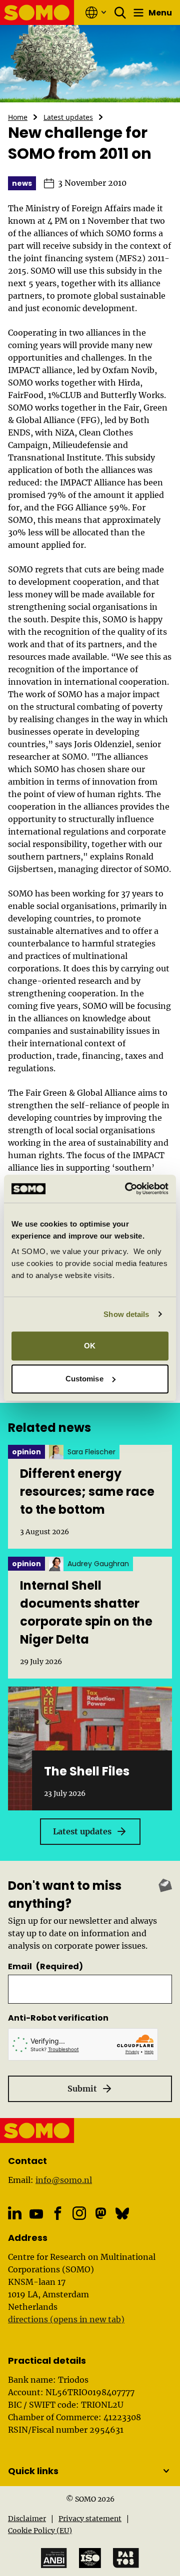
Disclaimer (27, 2519)
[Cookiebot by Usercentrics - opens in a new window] (127, 1189)
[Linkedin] (15, 2213)
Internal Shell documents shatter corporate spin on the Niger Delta (86, 1612)
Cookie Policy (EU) (40, 2531)
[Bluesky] (122, 2213)
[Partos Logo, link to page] (126, 2558)
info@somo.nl (64, 2180)
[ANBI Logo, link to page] (54, 2558)
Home (18, 117)
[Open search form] (120, 12)
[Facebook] (58, 2213)
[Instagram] (79, 2213)
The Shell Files (87, 1771)
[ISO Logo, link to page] (90, 2558)
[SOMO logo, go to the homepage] (37, 12)
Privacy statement (90, 2519)
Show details (126, 1314)
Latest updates (68, 117)
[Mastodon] (101, 2213)
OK (90, 1346)
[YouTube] (36, 2214)
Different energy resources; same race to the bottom (87, 1492)
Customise (84, 1379)
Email (45, 1966)
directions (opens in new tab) (66, 2319)
